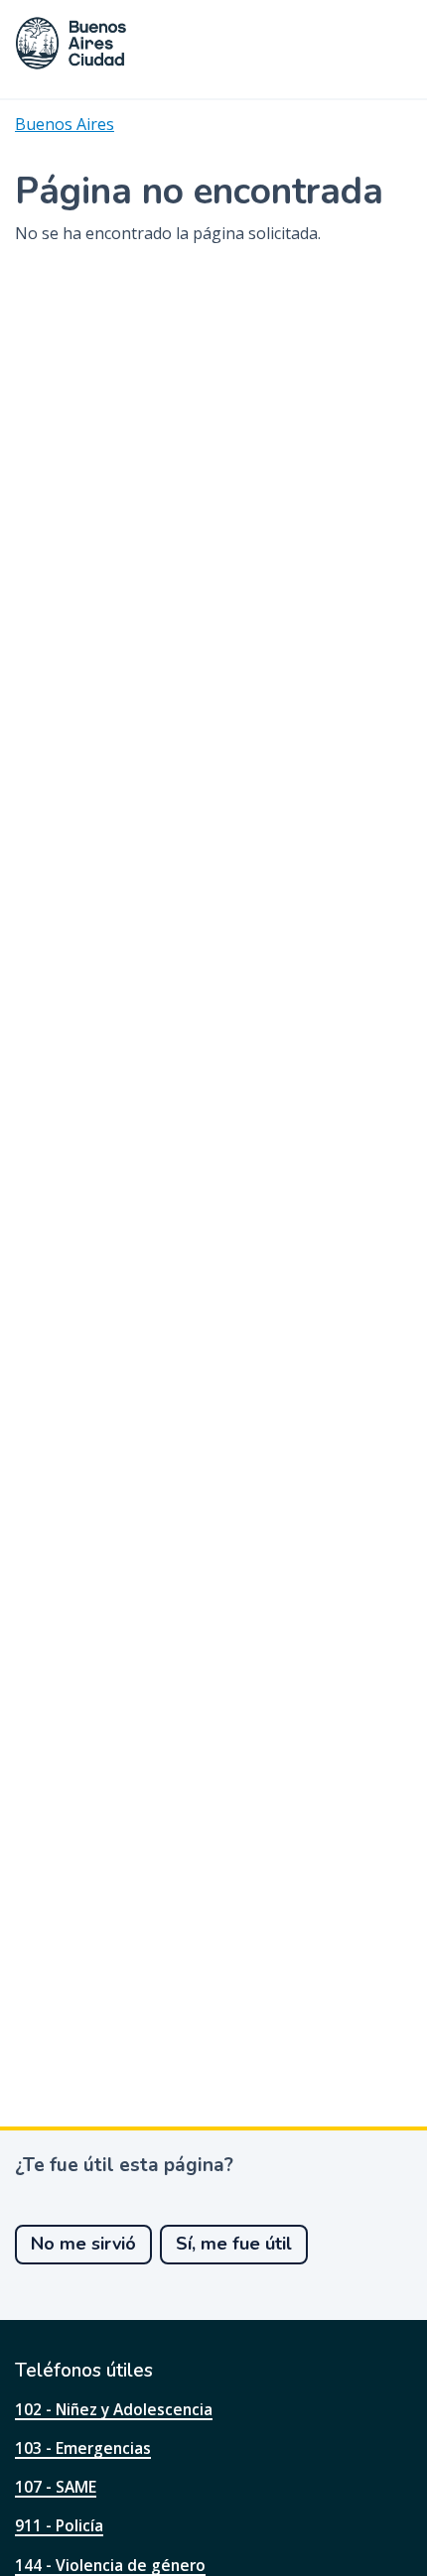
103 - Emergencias (83, 2448)
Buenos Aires (65, 124)
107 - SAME (56, 2487)
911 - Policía (59, 2525)
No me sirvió (83, 2244)
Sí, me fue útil (234, 2244)
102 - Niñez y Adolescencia (114, 2409)
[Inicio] (71, 43)
